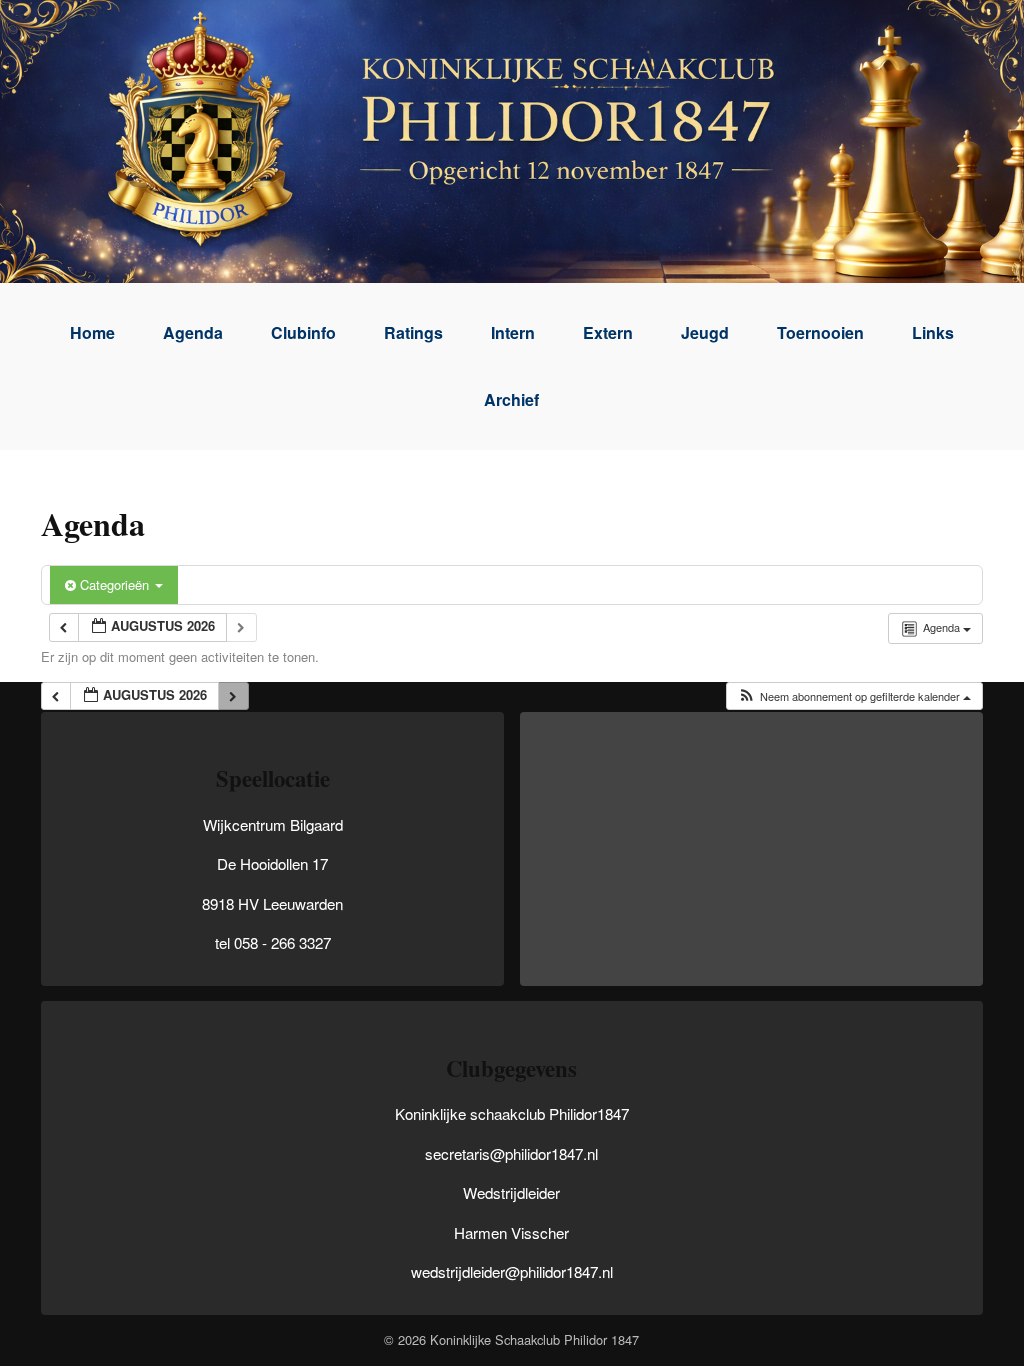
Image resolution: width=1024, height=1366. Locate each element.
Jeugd (705, 332)
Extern (608, 332)
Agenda (193, 332)
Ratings (413, 332)
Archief (511, 399)
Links (933, 332)
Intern (513, 332)
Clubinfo (303, 332)
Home (92, 332)
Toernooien (820, 332)
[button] (854, 696)
